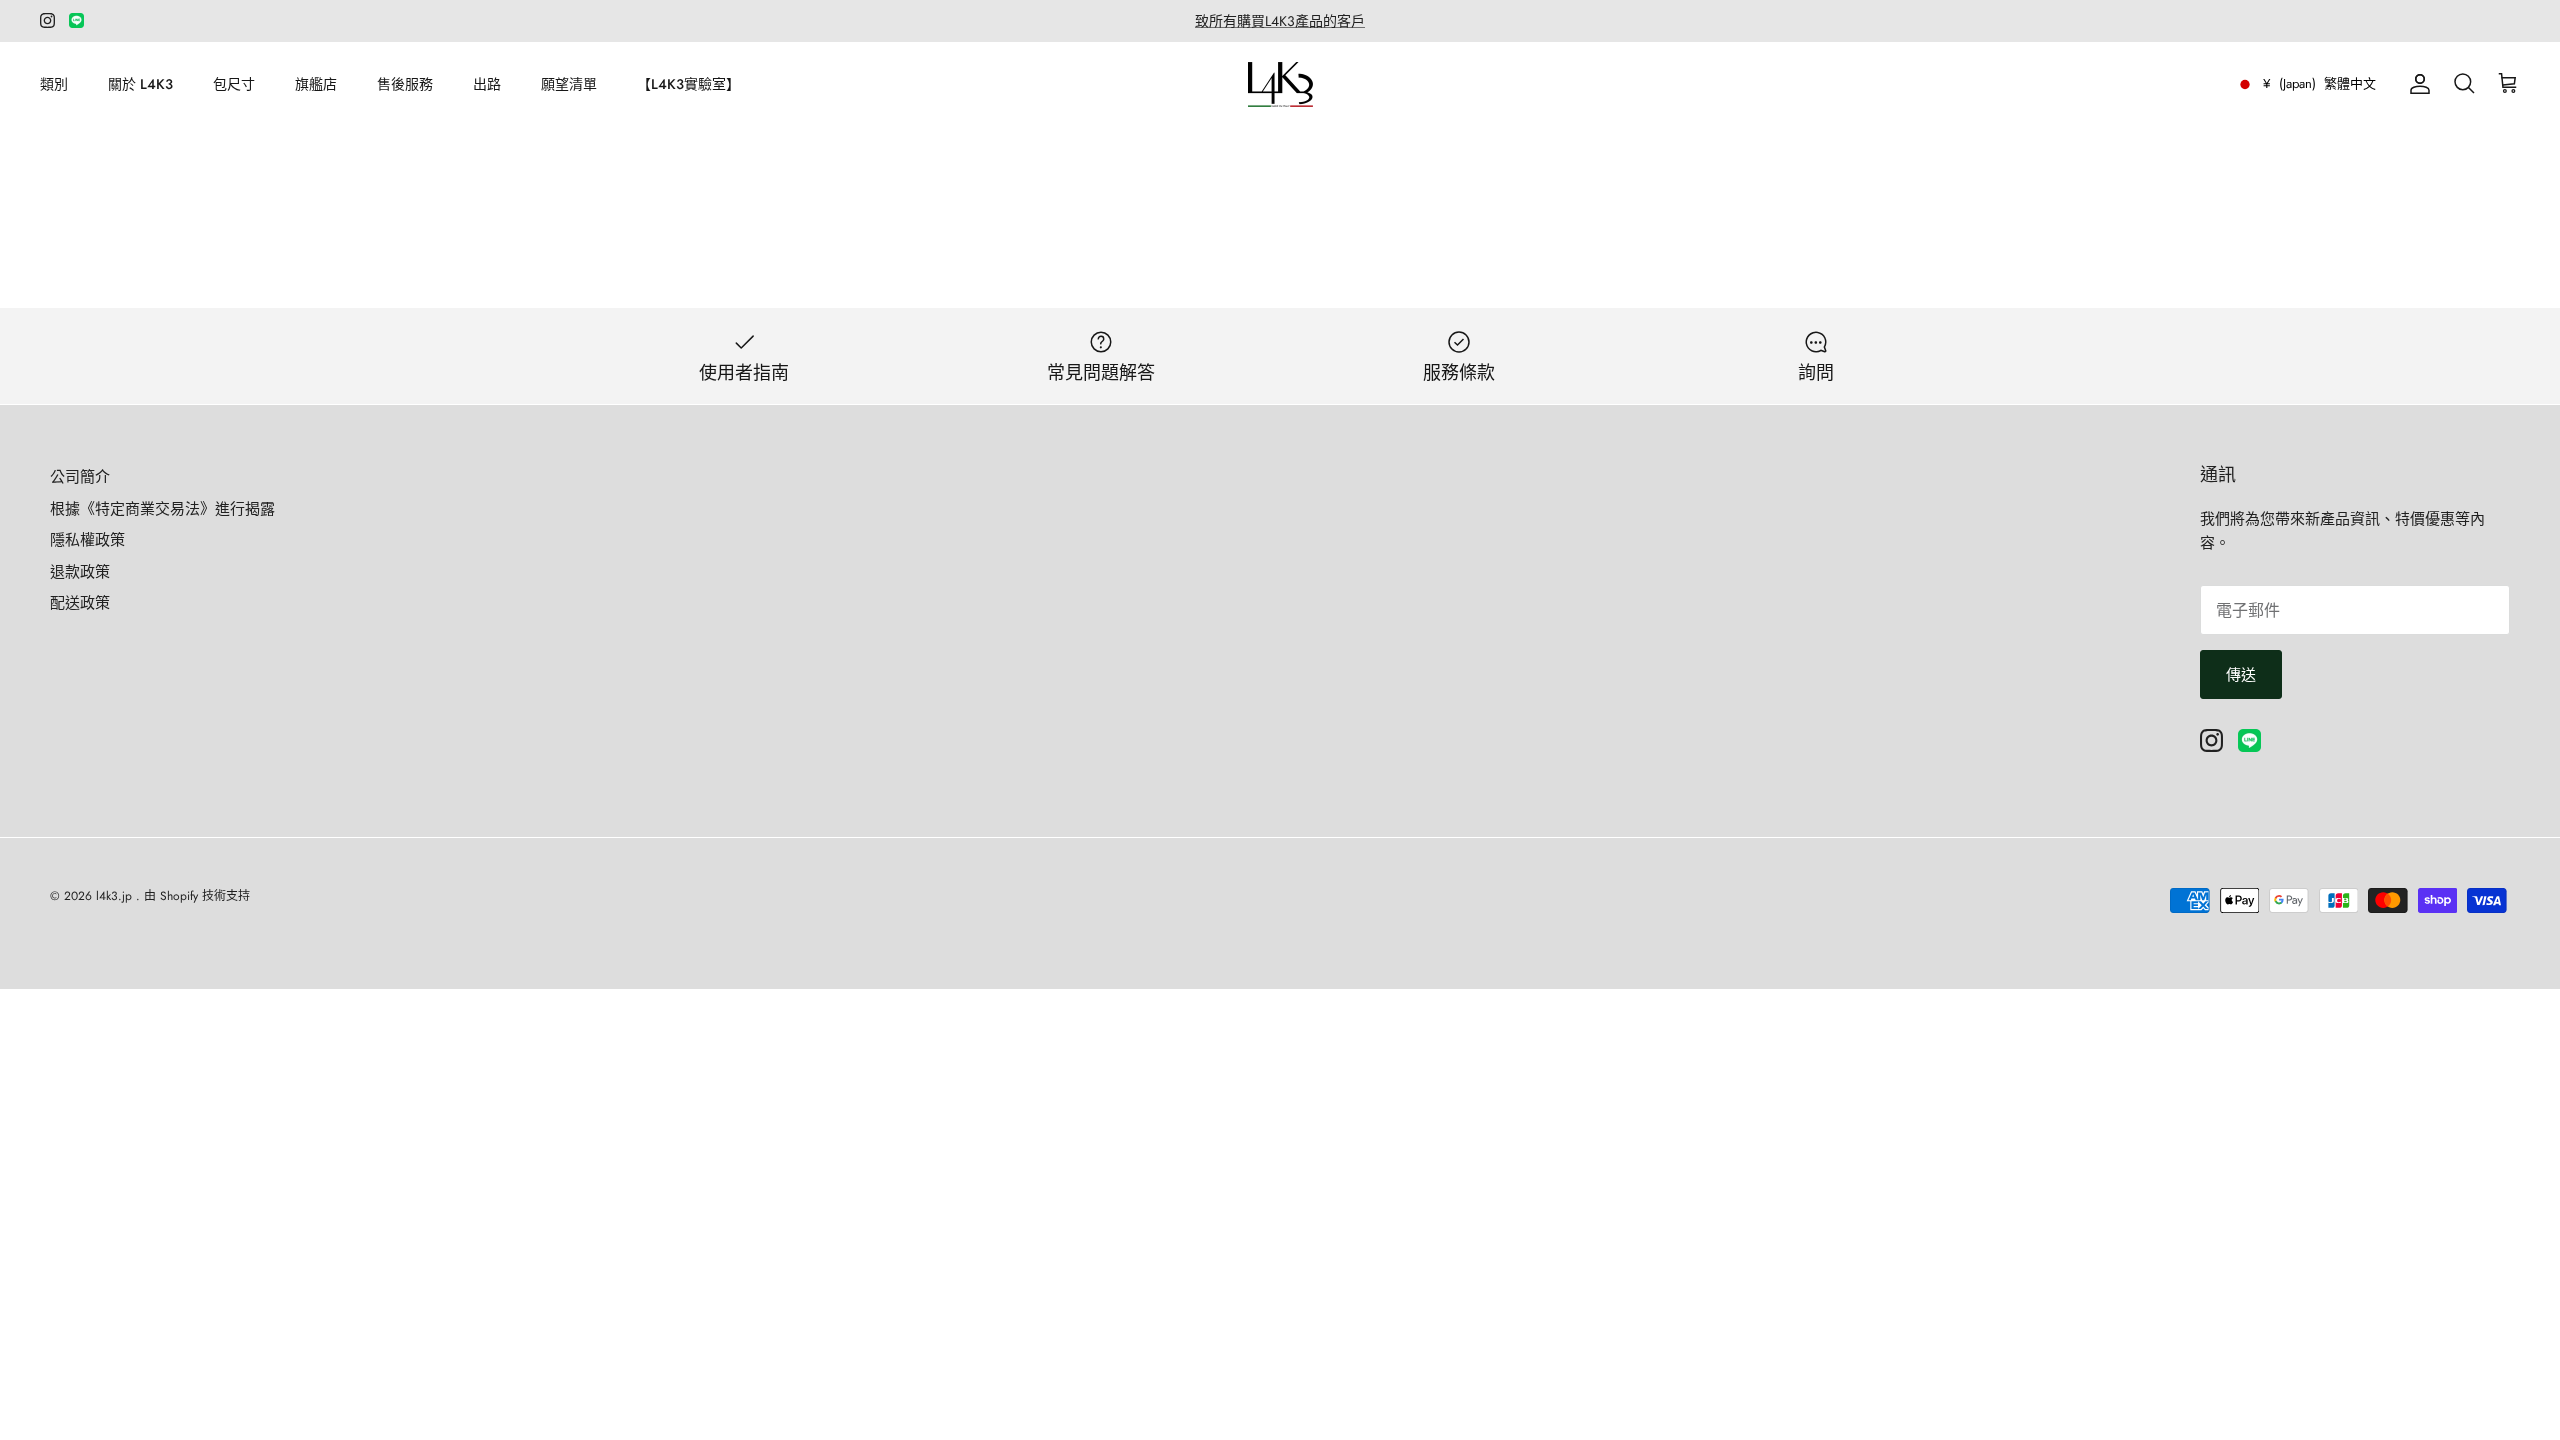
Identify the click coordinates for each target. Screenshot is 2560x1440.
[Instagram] (47, 20)
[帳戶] (2416, 84)
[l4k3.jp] (1280, 84)
